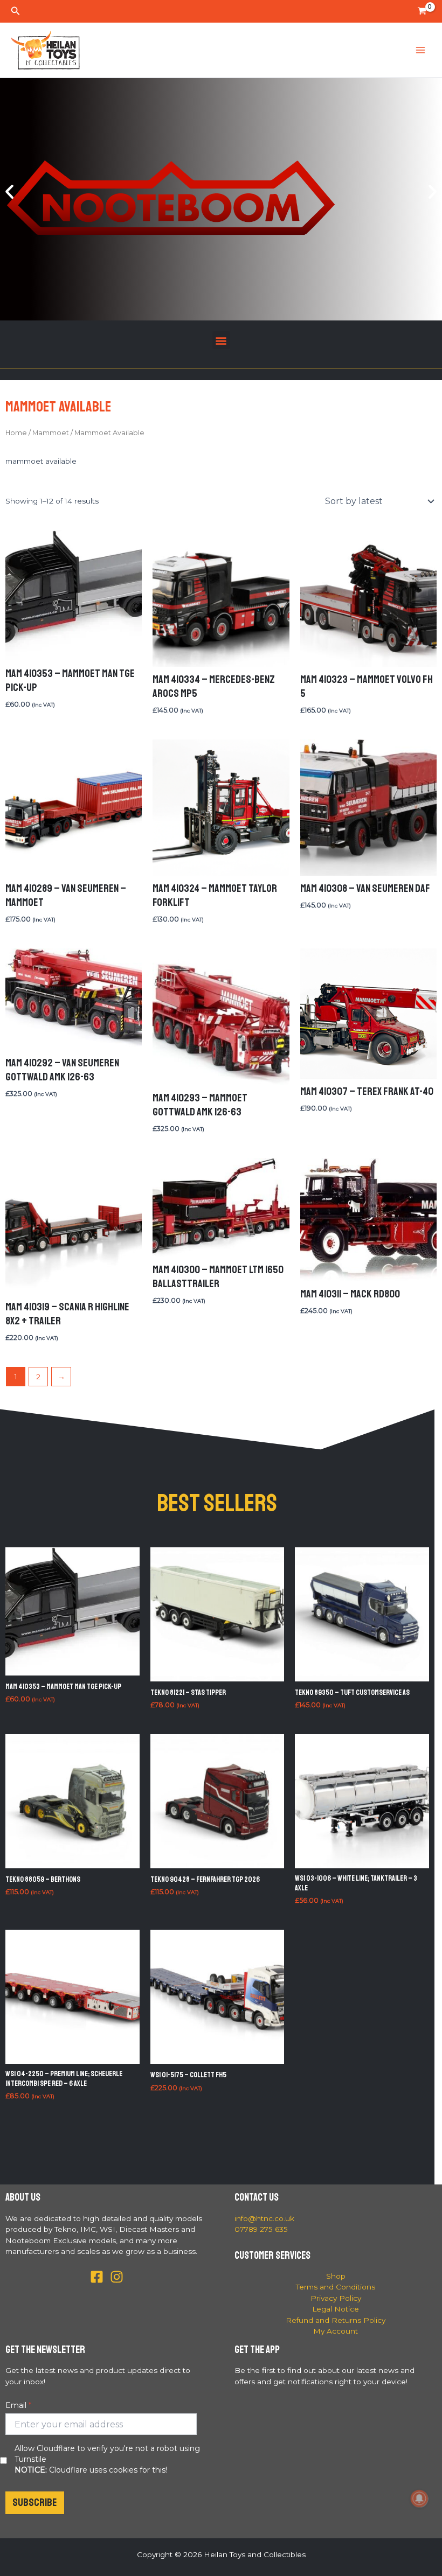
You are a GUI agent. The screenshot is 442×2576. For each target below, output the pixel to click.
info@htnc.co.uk (264, 2218)
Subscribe (35, 2502)
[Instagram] (117, 2277)
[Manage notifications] (419, 2498)
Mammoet (51, 433)
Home (16, 433)
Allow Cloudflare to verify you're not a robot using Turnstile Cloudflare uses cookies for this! (107, 2459)
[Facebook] (97, 2277)
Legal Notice (336, 2309)
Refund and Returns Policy (336, 2320)
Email (16, 2405)
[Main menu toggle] (421, 50)
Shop (336, 2276)
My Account (336, 2331)
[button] (16, 11)
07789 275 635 (261, 2229)
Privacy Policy (336, 2298)
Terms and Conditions (336, 2287)
